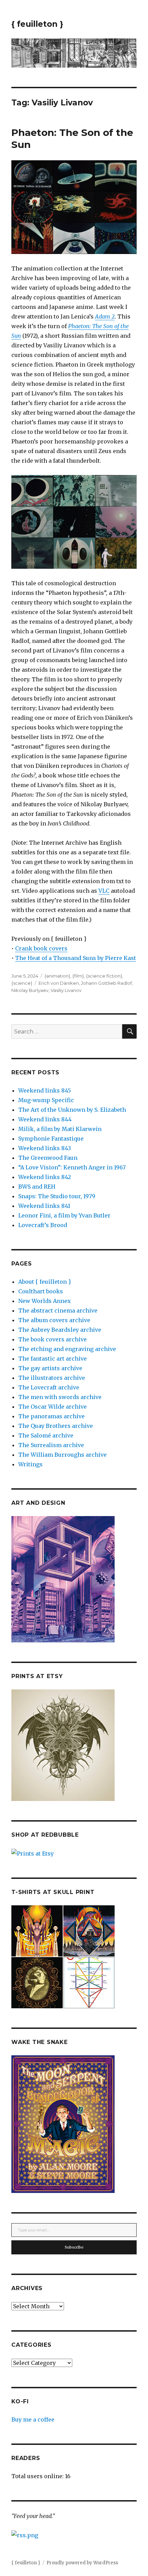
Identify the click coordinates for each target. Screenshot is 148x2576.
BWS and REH (37, 1187)
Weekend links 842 (45, 1177)
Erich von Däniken (59, 983)
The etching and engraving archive (67, 1349)
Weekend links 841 (44, 1206)
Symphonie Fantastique (51, 1139)
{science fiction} (104, 976)
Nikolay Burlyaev (30, 990)
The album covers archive (54, 1320)
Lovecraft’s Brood (43, 1225)
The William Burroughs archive (62, 1455)
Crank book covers (41, 948)
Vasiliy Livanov (66, 990)
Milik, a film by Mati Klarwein (60, 1129)
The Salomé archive (46, 1435)
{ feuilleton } (37, 24)
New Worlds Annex (45, 1301)
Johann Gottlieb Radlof (106, 983)
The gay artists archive (50, 1368)
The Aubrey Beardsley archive (60, 1330)
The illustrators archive (52, 1378)
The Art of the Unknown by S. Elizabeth (72, 1110)
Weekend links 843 (45, 1148)
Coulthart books (41, 1291)
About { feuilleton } (45, 1282)
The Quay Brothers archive (56, 1426)
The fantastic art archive (52, 1359)
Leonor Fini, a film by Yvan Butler (64, 1215)
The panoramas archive (51, 1416)
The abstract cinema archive (58, 1310)
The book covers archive (52, 1339)
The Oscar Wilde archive (52, 1407)
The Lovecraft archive (49, 1387)
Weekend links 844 (45, 1119)
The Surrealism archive (51, 1445)
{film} (78, 976)
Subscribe (74, 2247)
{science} (22, 983)
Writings (30, 1464)
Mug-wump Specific (46, 1100)
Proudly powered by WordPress (82, 2563)
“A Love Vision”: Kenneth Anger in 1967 (72, 1167)
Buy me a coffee (33, 2419)
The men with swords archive (60, 1397)
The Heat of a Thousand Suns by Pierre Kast (76, 958)
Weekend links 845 (45, 1090)
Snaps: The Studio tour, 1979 (57, 1196)
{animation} (57, 976)
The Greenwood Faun (48, 1158)
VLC (104, 891)
